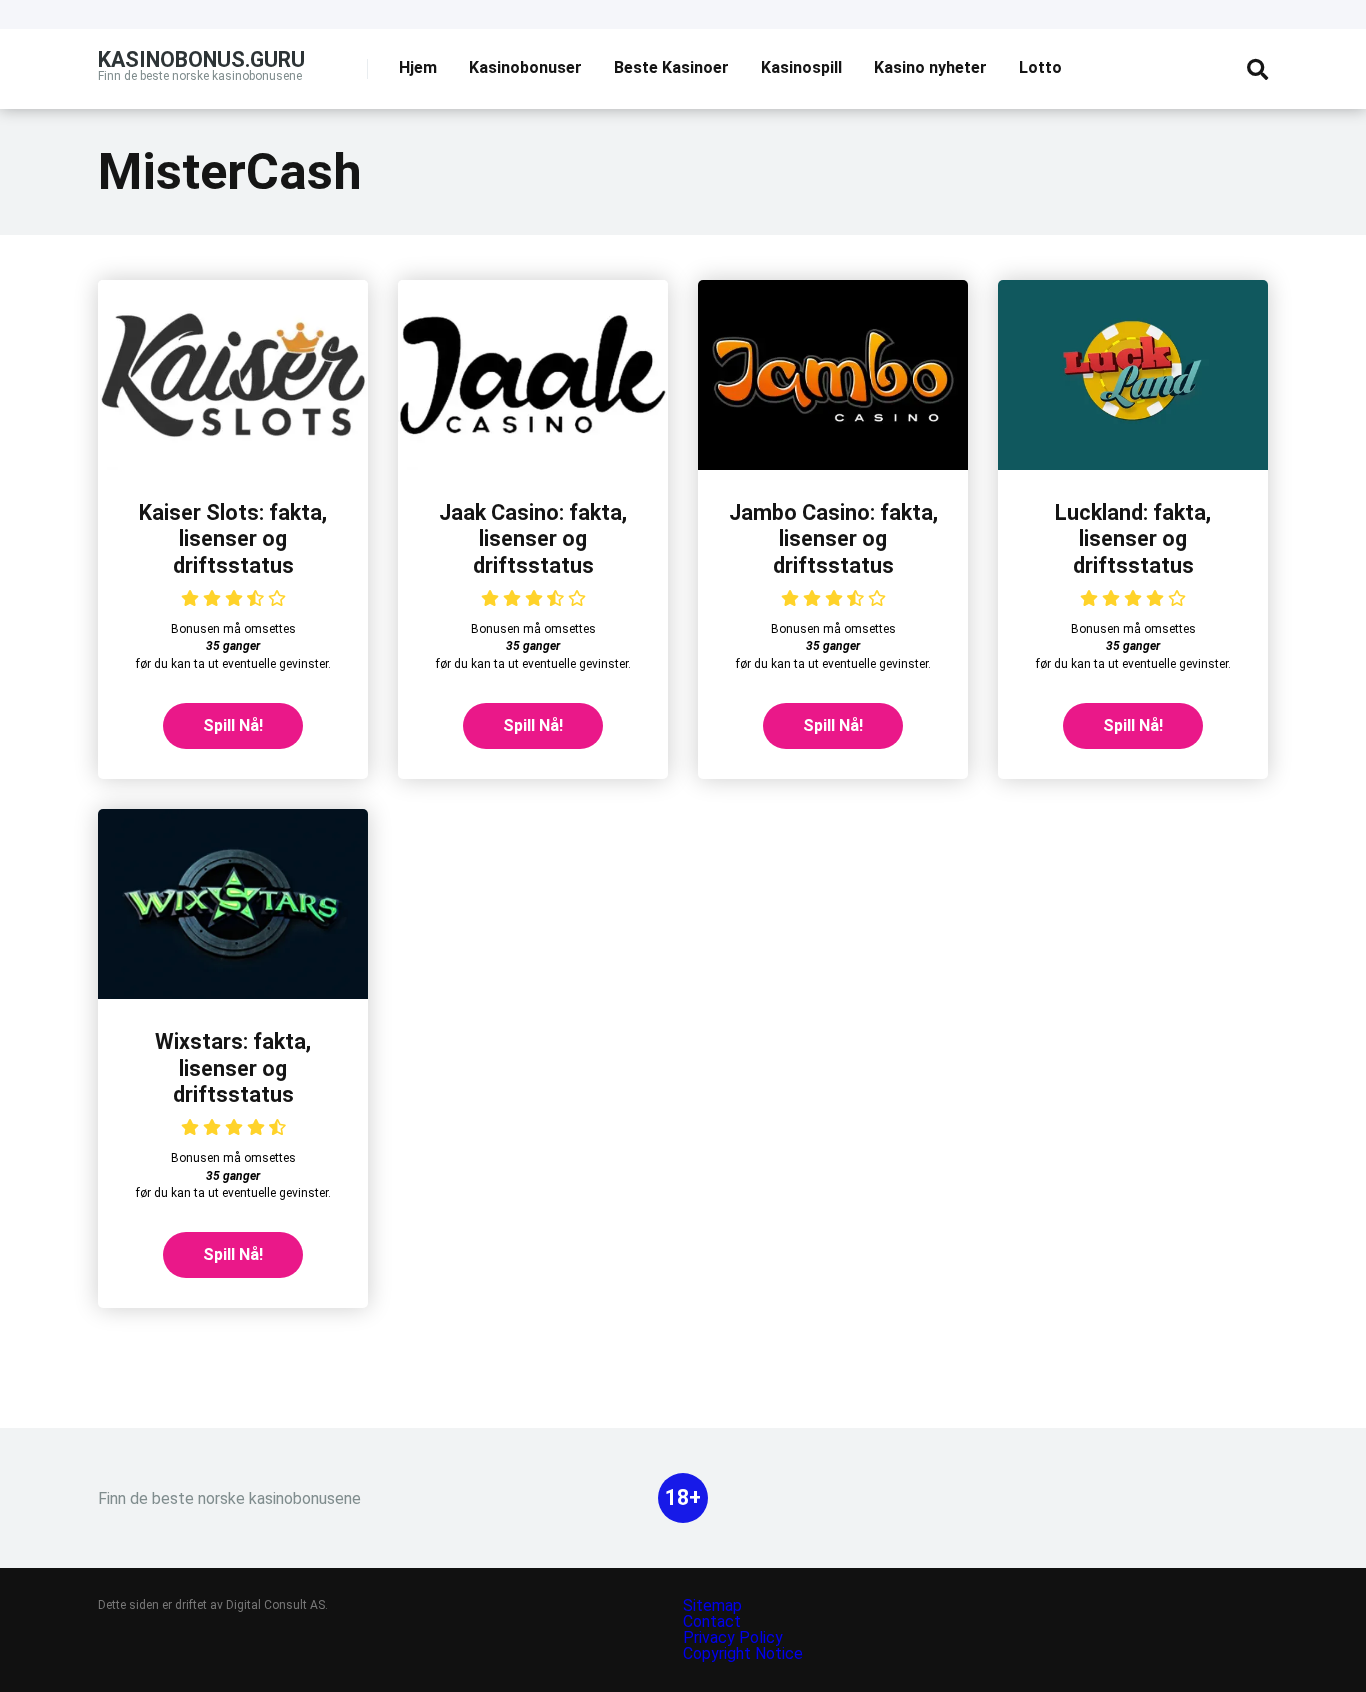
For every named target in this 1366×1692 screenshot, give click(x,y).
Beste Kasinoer (671, 67)
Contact (712, 1621)
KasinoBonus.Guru (201, 58)
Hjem (418, 67)
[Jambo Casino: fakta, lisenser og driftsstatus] (833, 464)
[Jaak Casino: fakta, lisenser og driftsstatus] (533, 464)
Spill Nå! (233, 725)
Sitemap (712, 1605)
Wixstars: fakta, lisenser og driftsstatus (233, 1068)
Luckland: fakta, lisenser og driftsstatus (1133, 539)
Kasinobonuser (525, 67)
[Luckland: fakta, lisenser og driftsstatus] (1133, 464)
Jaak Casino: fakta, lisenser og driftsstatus (533, 539)
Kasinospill (801, 67)
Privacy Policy (735, 1637)
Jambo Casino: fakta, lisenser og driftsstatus (833, 539)
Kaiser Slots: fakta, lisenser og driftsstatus (233, 539)
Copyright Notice (743, 1653)
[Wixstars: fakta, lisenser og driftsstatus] (233, 993)
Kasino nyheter (930, 67)
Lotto (1040, 67)
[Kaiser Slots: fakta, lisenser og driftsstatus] (233, 464)
